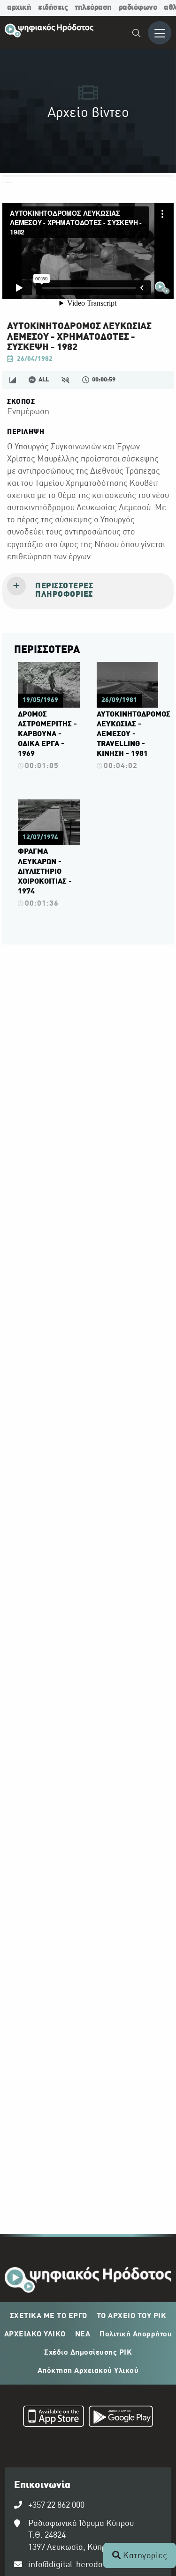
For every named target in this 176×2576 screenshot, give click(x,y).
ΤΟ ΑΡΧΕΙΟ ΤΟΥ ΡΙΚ (132, 2316)
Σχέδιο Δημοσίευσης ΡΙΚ (88, 2353)
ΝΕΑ (83, 2334)
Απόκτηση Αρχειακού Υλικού (88, 2371)
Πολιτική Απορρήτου (136, 2334)
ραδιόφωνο (138, 8)
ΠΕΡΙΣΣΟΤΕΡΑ (47, 650)
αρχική (19, 8)
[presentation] (88, 591)
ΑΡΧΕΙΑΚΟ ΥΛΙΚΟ (35, 2334)
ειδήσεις (53, 8)
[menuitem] (137, 34)
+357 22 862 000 (56, 2506)
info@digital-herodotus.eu (77, 2565)
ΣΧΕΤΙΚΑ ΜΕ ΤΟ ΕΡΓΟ (49, 2316)
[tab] (88, 591)
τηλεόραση (93, 8)
